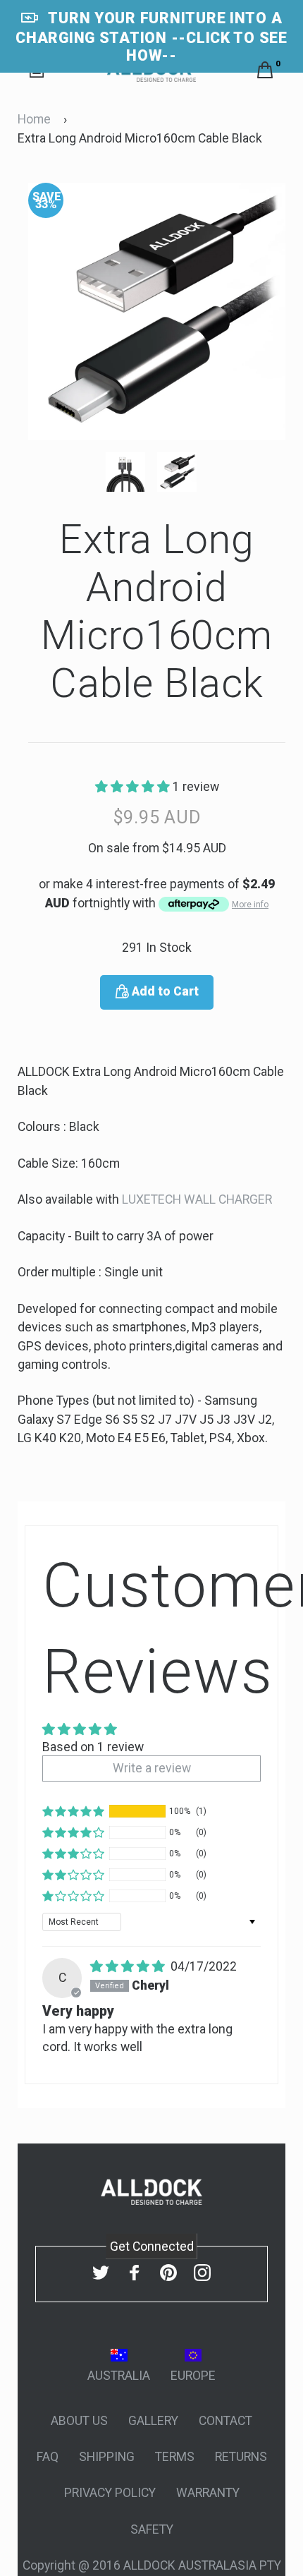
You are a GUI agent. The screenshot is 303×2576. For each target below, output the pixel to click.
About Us (79, 2421)
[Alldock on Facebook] (135, 2273)
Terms (175, 2457)
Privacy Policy (110, 2493)
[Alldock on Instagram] (202, 2273)
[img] (129, 1966)
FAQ (48, 2457)
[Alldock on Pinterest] (168, 2273)
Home (34, 119)
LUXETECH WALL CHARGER (197, 1199)
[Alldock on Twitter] (101, 2273)
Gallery (153, 2421)
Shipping (107, 2457)
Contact (225, 2421)
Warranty (208, 2493)
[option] (157, 312)
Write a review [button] (152, 1768)
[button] (134, 787)
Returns (241, 2457)
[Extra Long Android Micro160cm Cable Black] (131, 472)
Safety (152, 2529)
